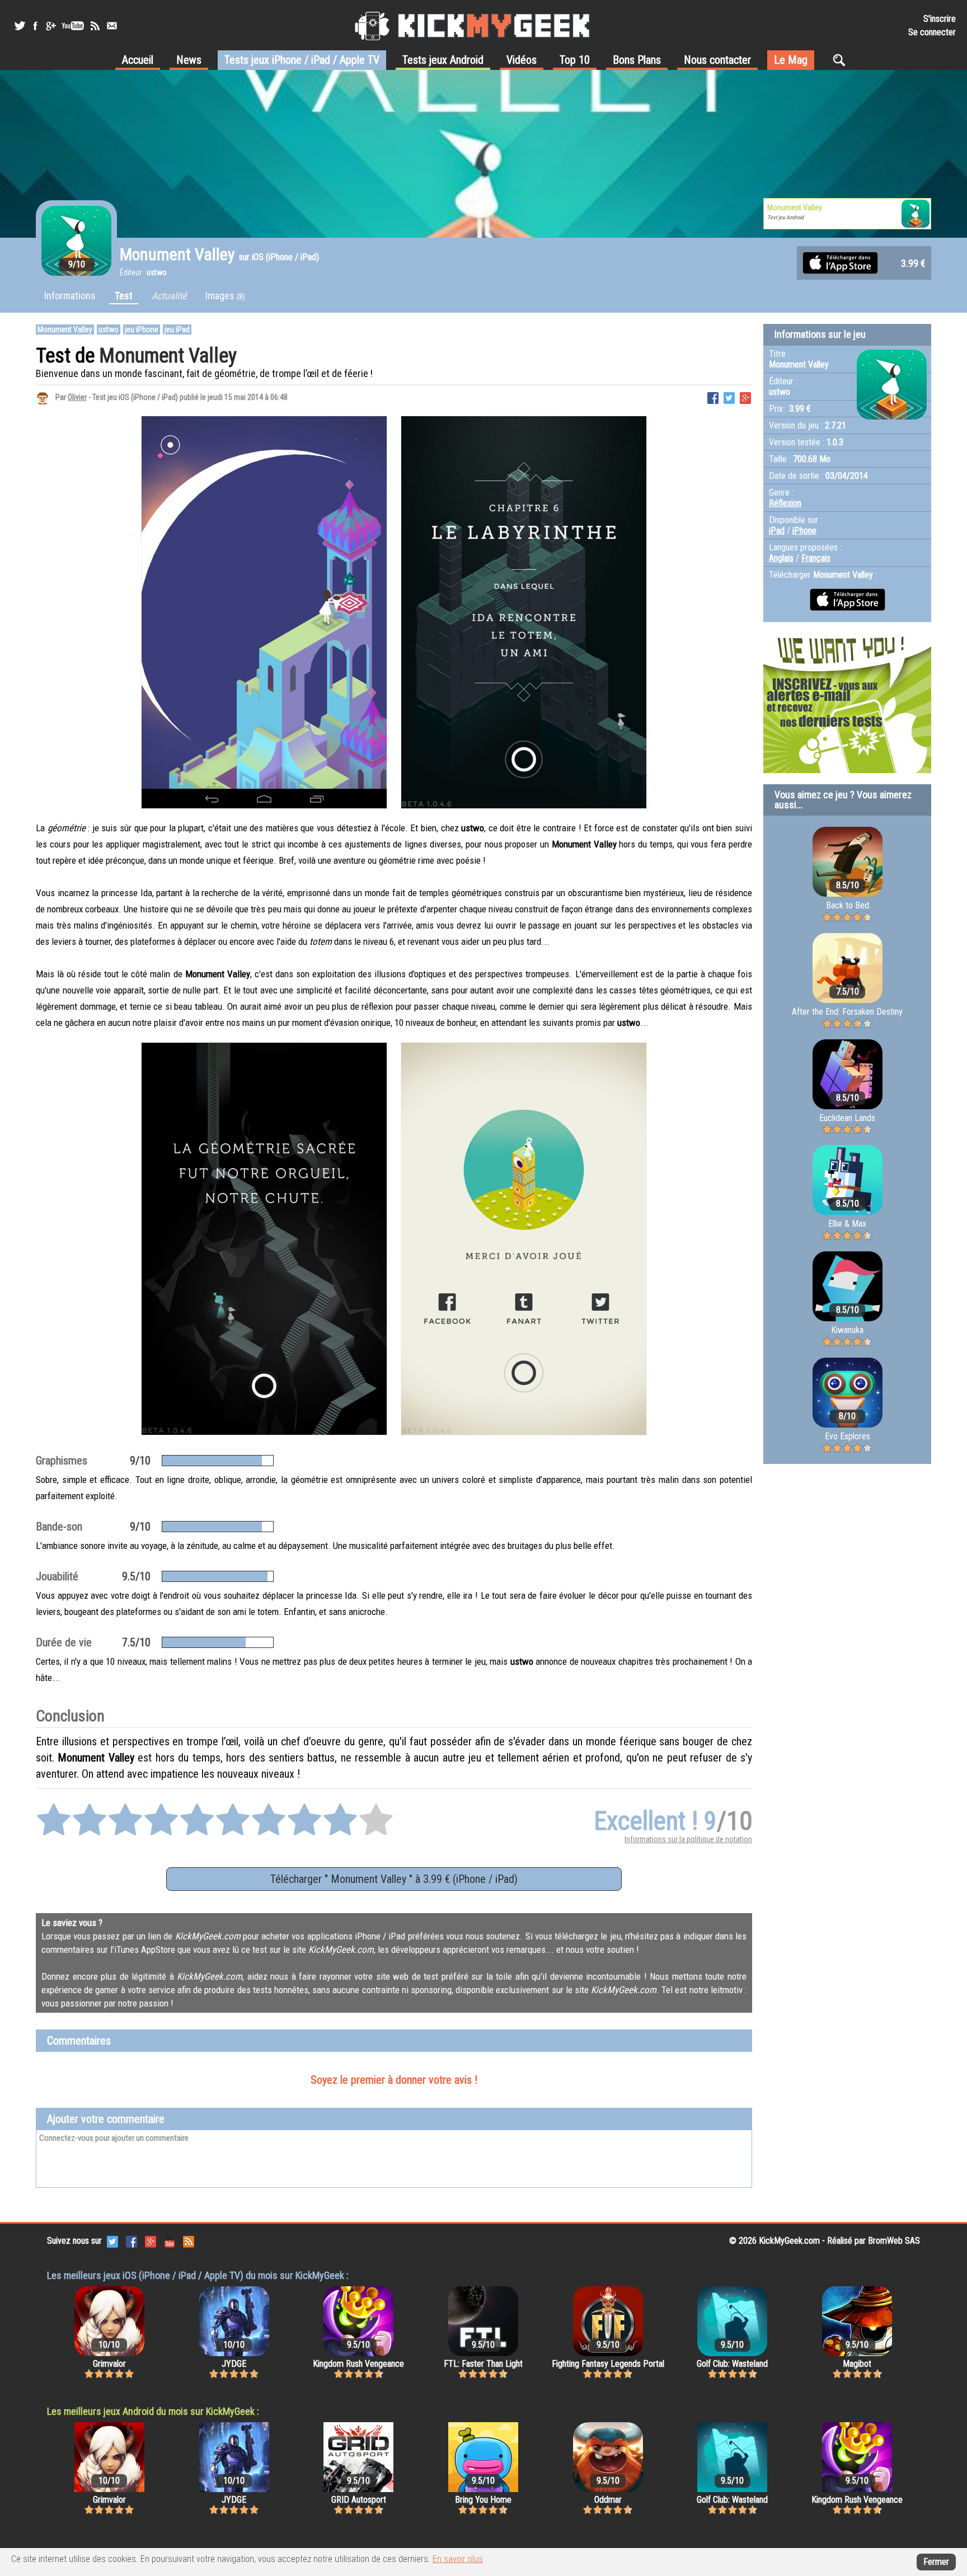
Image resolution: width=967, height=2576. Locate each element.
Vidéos (522, 60)
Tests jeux (302, 60)
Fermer (936, 2562)
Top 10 (575, 60)
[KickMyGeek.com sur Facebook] (132, 2241)
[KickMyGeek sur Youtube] (73, 26)
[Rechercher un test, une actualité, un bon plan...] (842, 60)
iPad (777, 531)
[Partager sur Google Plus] (745, 397)
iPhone (804, 531)
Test (124, 296)
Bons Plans (637, 60)
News (189, 60)
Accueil (138, 60)
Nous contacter (717, 60)
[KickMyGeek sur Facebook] (35, 26)
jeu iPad (177, 329)
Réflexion (785, 503)
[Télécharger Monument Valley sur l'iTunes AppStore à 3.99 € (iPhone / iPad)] (840, 262)
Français (816, 558)
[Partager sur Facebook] (713, 397)
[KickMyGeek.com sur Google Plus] (151, 2241)
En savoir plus (458, 2559)
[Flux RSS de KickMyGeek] (95, 26)
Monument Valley (65, 329)
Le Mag (791, 60)
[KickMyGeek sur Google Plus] (50, 26)
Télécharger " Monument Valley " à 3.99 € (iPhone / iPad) (394, 1879)
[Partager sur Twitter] (729, 397)
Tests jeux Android (443, 60)
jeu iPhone (142, 329)
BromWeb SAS (894, 2241)
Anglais (781, 558)
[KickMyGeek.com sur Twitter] (112, 2241)
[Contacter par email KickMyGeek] (112, 26)
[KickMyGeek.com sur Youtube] (170, 2241)
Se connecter (932, 32)
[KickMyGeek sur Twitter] (20, 26)
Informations (70, 296)
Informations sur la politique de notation (688, 1839)
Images (225, 296)
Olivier (77, 397)
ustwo (109, 329)
